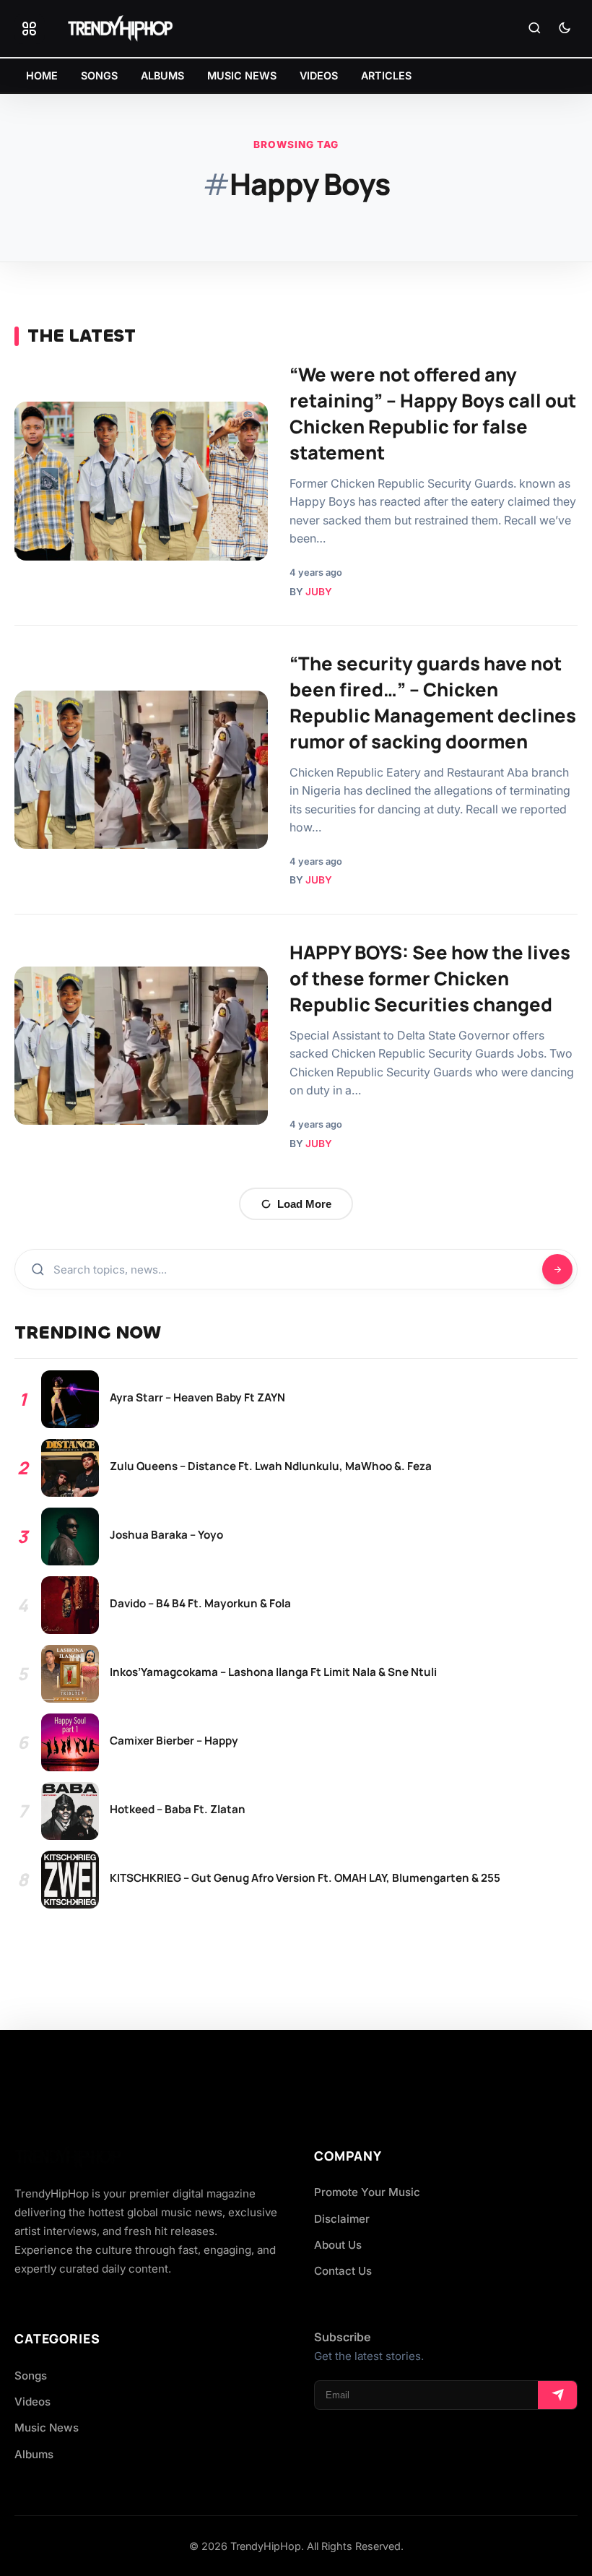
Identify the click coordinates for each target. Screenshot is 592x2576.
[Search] (534, 29)
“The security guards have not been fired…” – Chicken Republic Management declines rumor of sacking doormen (433, 702)
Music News (47, 2428)
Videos (32, 2402)
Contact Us (343, 2271)
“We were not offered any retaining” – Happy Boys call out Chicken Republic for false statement (433, 413)
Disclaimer (342, 2219)
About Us (338, 2245)
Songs (31, 2376)
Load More (304, 1204)
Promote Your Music (367, 2192)
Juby (319, 592)
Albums (34, 2454)
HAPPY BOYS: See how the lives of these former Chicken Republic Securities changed (430, 978)
